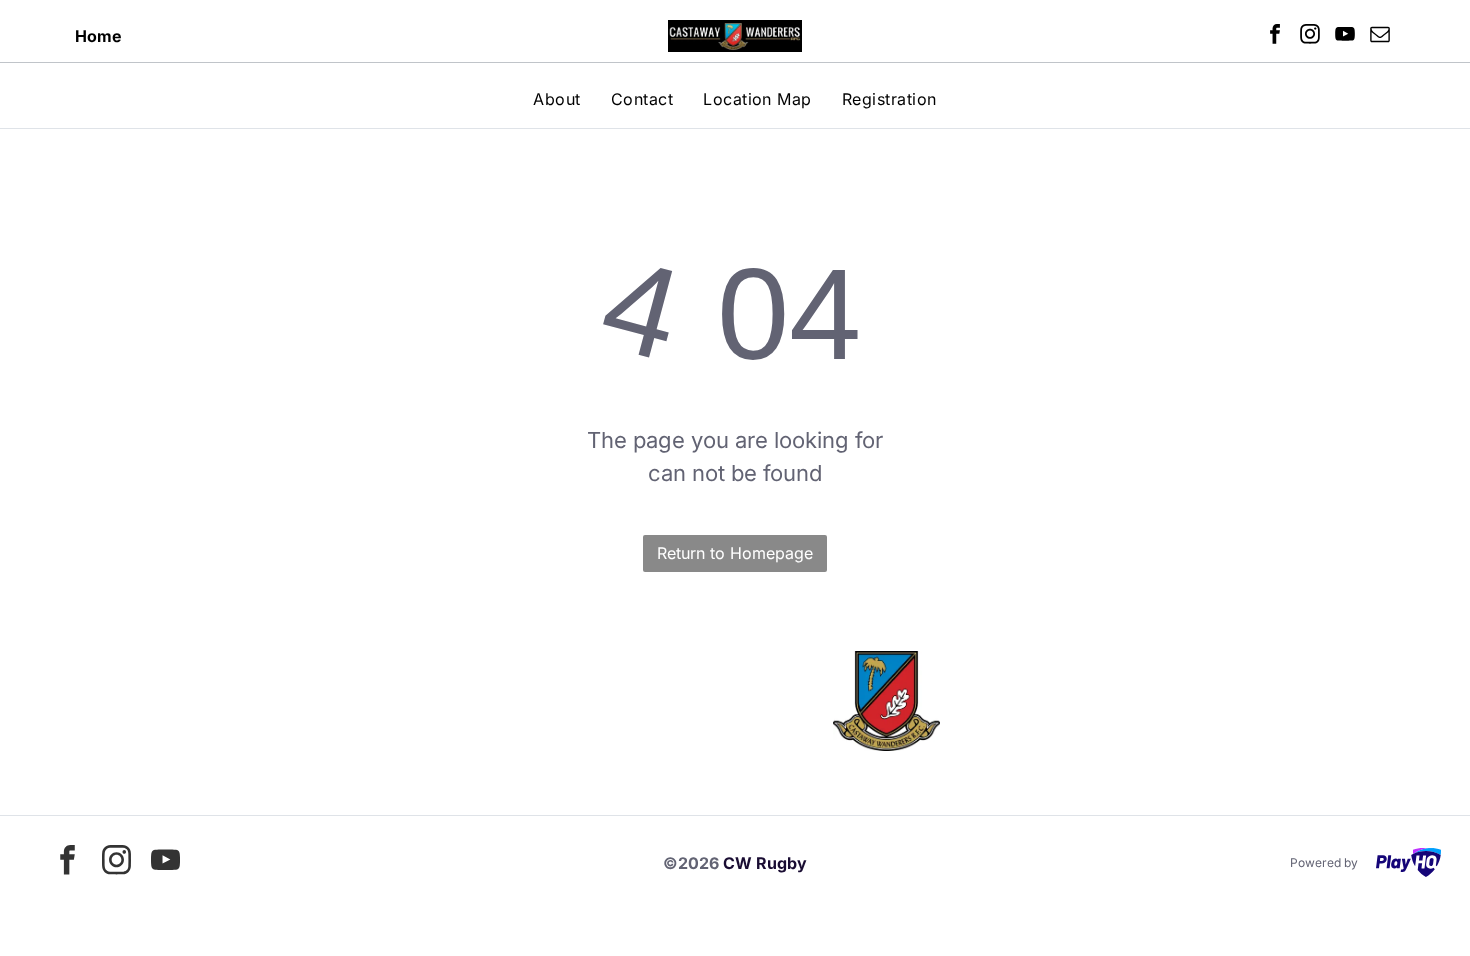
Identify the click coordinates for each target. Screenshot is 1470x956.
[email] (1380, 36)
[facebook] (1275, 36)
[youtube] (1345, 36)
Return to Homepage (735, 553)
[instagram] (1310, 36)
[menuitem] (556, 99)
